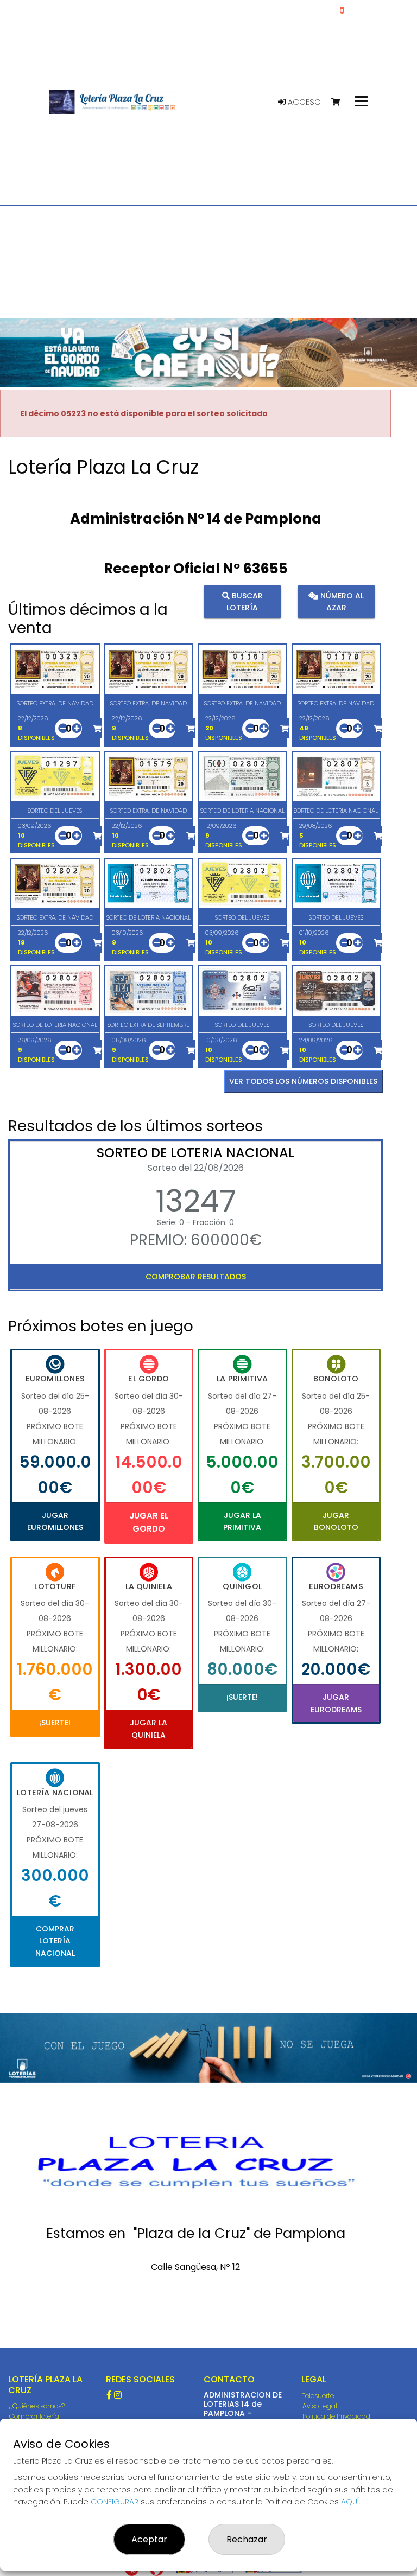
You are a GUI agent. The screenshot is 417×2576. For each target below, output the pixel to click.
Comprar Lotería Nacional (55, 1941)
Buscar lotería (245, 602)
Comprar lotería (34, 2416)
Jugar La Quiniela (149, 1729)
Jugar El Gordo (149, 1522)
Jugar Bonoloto (336, 1521)
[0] (341, 102)
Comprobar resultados (196, 1277)
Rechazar (247, 2539)
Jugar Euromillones (55, 1521)
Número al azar (341, 602)
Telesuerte (318, 2396)
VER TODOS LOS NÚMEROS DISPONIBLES (303, 1081)
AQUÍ (350, 2502)
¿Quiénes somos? (37, 2406)
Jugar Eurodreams (336, 1703)
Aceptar (149, 2539)
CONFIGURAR (115, 2502)
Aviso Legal (320, 2406)
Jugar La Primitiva (242, 1521)
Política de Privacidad (336, 2416)
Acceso (303, 102)
